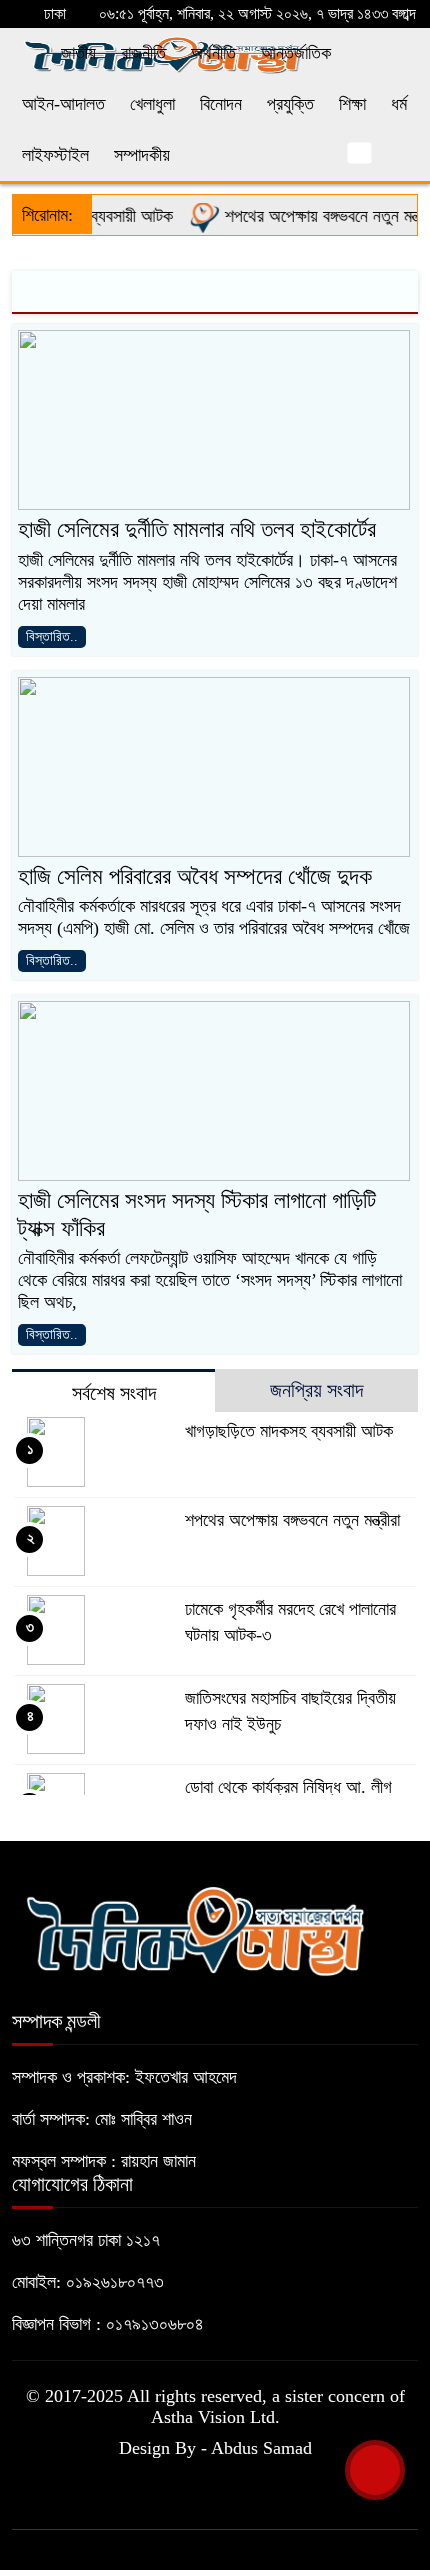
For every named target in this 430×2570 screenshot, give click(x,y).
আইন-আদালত (63, 104)
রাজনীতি (143, 53)
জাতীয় (78, 53)
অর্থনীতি (213, 53)
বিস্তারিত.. (52, 636)
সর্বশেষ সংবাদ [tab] (114, 1393)
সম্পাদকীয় (142, 155)
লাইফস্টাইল (55, 155)
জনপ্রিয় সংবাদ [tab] (316, 1390)
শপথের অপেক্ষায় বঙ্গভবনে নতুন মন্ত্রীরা (318, 216)
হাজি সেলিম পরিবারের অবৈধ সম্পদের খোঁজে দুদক (195, 876)
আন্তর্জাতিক (296, 53)
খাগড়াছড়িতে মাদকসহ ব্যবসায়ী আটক (289, 1431)
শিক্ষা (352, 104)
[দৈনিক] (194, 1928)
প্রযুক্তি (290, 104)
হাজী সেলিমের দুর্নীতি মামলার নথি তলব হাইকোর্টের (197, 529)
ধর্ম (399, 104)
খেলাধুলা (152, 104)
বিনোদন (221, 104)
